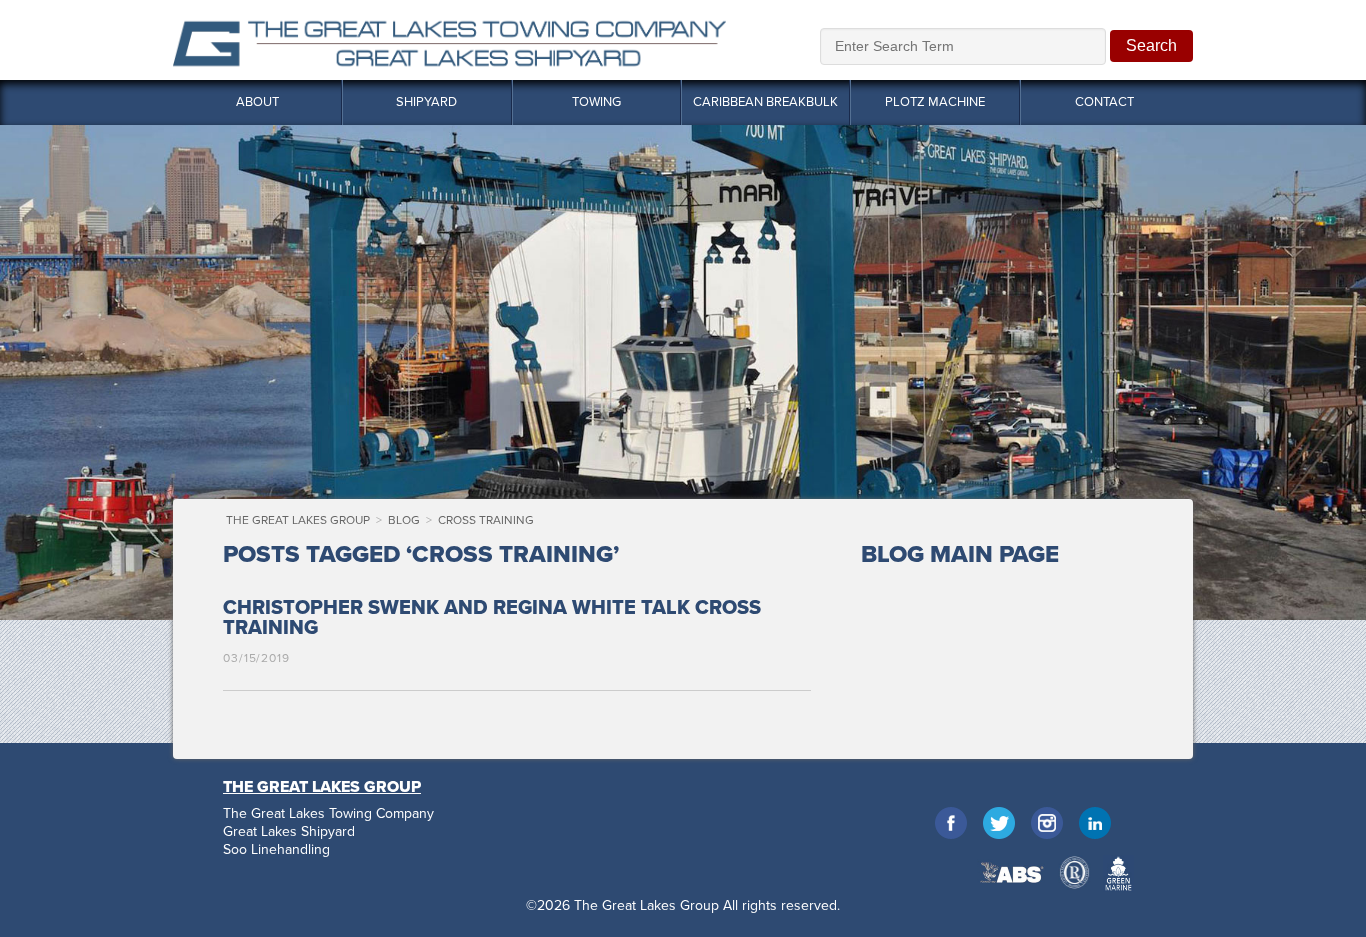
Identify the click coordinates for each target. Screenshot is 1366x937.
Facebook (951, 823)
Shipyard (426, 102)
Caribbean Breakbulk (765, 102)
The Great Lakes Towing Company (328, 814)
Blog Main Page (960, 554)
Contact (1104, 102)
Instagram (1047, 823)
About (257, 102)
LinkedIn (1095, 823)
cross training (486, 520)
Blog (404, 520)
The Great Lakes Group (449, 40)
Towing (596, 102)
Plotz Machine (935, 102)
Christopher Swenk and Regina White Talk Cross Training (492, 618)
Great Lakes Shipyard (289, 832)
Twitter (999, 823)
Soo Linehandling (276, 850)
